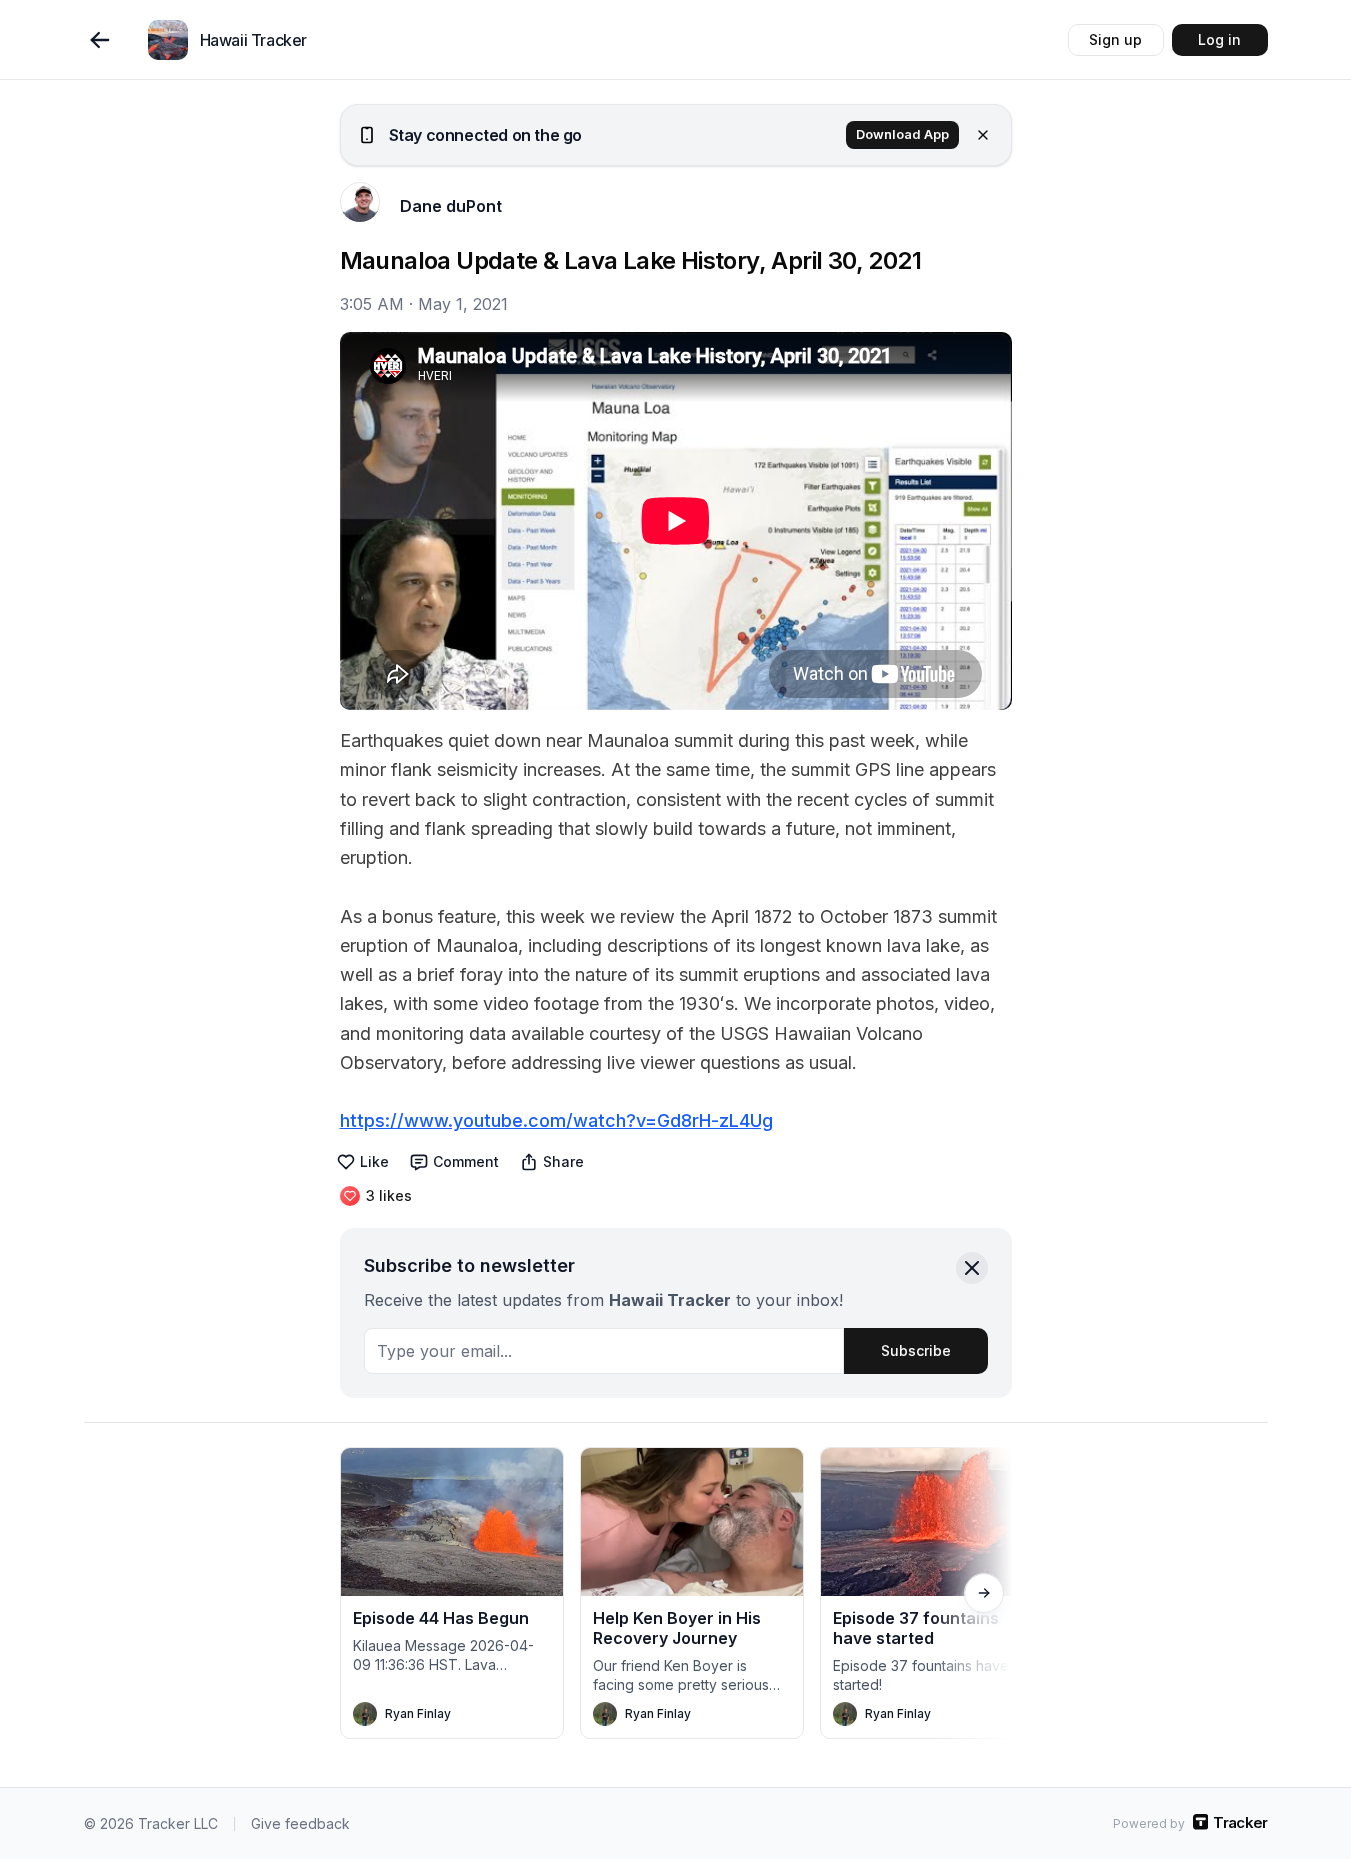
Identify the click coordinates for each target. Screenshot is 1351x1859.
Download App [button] (902, 134)
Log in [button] (1219, 39)
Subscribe (916, 1350)
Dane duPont (451, 206)
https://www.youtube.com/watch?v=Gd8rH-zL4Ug (556, 1120)
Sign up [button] (1115, 39)
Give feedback (300, 1823)
